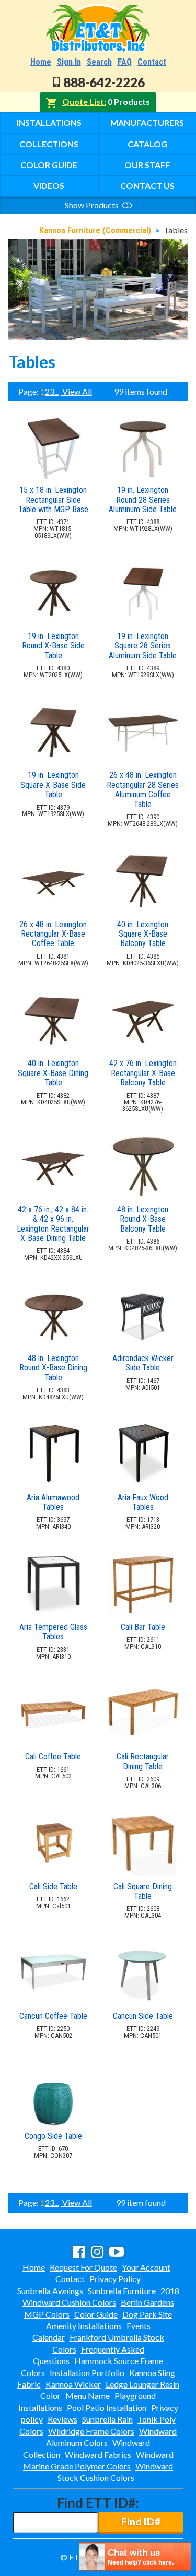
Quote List (83, 102)
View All (76, 391)
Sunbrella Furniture (122, 2291)
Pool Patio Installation (107, 2408)
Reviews (62, 2419)
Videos (49, 186)
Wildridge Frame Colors (91, 2431)
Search (99, 62)
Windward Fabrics (98, 2455)
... (57, 391)
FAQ (125, 62)
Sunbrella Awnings (50, 2291)
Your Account (146, 2267)
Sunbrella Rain (107, 2419)
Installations (49, 122)
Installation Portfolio (87, 2373)
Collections (49, 144)
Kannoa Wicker (73, 2384)
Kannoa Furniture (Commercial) (95, 231)
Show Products (93, 205)
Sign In (69, 62)
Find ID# (141, 2521)
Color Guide (49, 165)
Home (41, 62)
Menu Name (88, 2396)
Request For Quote (83, 2267)
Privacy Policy (115, 2279)
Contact (152, 62)
